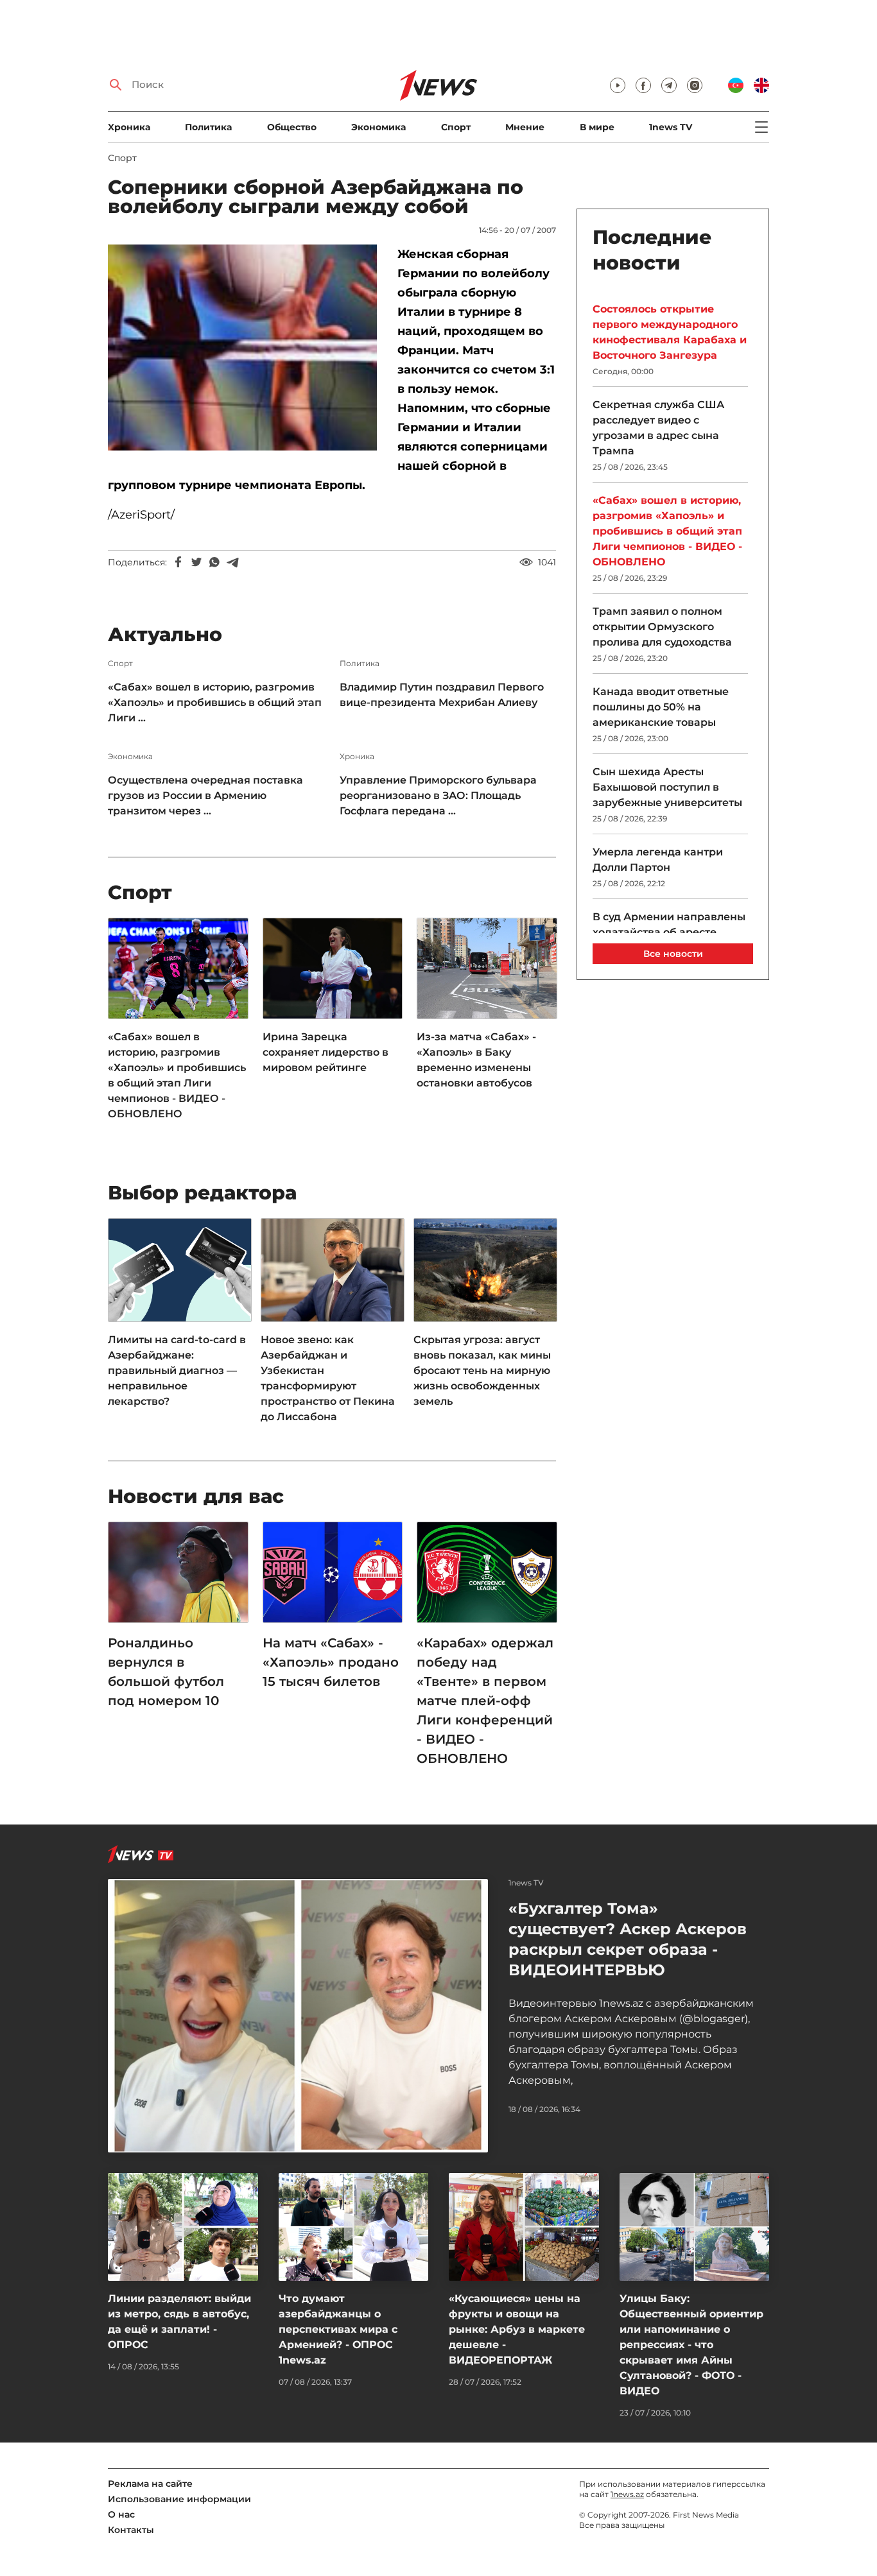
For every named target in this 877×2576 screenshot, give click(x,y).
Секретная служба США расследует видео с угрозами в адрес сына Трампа (658, 428)
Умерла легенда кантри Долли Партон (658, 860)
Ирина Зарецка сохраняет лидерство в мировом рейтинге (326, 1052)
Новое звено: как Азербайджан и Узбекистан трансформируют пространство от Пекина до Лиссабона (328, 1378)
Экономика (378, 127)
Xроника (129, 127)
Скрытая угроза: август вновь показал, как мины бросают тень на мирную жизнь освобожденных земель (482, 1370)
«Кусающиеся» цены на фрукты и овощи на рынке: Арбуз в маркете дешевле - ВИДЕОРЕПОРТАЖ (517, 2329)
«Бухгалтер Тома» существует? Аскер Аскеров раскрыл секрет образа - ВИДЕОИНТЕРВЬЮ (628, 1939)
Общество (292, 127)
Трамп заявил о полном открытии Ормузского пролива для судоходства (662, 627)
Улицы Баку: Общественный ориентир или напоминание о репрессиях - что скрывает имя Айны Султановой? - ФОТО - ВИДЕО (691, 2345)
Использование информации (179, 2499)
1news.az (627, 2494)
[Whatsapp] (214, 562)
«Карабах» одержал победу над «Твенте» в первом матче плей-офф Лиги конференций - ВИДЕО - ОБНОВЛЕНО (485, 1701)
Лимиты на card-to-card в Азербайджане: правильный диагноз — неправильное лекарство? (177, 1370)
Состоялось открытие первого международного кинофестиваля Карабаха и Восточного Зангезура (670, 332)
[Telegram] (232, 562)
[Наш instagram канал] (695, 85)
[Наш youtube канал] (618, 85)
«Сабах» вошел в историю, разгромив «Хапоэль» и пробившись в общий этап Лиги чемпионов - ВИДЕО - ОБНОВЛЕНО (177, 1075)
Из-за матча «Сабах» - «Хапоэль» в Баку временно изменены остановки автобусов (476, 1060)
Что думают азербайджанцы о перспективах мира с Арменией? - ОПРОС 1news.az (338, 2329)
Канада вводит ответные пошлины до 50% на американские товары (661, 707)
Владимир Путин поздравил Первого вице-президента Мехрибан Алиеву (442, 695)
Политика (208, 127)
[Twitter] (196, 562)
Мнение (525, 127)
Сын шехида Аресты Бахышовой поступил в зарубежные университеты (667, 787)
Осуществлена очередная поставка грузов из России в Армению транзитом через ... (205, 795)
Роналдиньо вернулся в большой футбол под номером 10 (166, 1672)
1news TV (671, 127)
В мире (597, 127)
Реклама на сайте (150, 2484)
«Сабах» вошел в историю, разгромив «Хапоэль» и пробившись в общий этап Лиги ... (215, 702)
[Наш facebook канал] (643, 85)
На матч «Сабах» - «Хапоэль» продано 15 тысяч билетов (331, 1662)
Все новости (673, 954)
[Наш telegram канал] (669, 85)
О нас (121, 2514)
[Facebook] (178, 562)
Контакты (131, 2530)
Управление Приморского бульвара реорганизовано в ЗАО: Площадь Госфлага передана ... (438, 795)
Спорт (456, 127)
